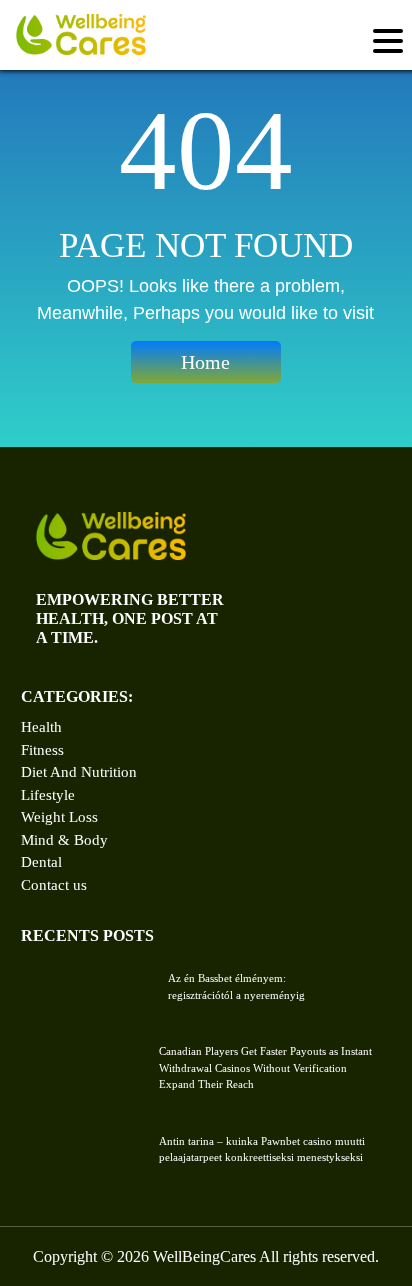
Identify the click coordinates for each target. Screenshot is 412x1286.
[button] (389, 42)
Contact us (54, 885)
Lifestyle (48, 795)
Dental (41, 862)
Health (41, 727)
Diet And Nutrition (79, 772)
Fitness (42, 750)
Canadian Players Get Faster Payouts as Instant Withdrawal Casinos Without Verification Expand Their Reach (265, 1067)
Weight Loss (59, 817)
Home (205, 362)
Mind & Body (64, 840)
